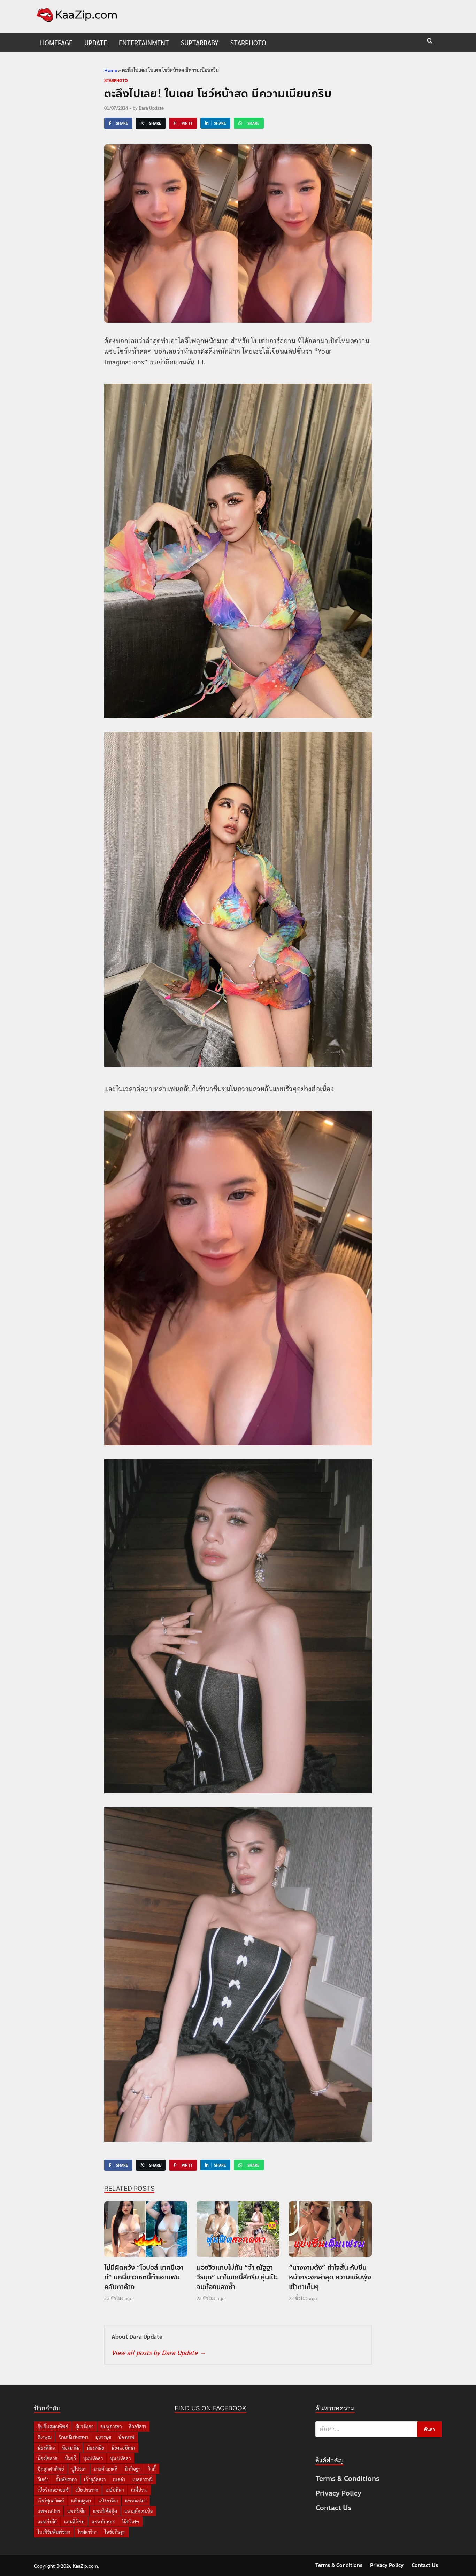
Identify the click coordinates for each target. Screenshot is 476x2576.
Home (111, 70)
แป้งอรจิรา (108, 2501)
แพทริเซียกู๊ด (105, 2511)
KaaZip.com (85, 2566)
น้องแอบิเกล (123, 2448)
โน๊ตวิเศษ (130, 2521)
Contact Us (334, 2508)
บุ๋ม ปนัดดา (120, 2458)
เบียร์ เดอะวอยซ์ (53, 2490)
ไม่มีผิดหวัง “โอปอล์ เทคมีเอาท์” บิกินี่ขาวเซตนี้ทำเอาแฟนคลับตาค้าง (144, 2277)
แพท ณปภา (49, 2511)
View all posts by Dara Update (158, 2352)
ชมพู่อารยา (111, 2426)
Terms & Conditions (348, 2479)
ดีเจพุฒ (45, 2437)
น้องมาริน (71, 2448)
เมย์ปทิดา (115, 2490)
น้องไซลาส (48, 2458)
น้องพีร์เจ (46, 2448)
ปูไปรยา (79, 2469)
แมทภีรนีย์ (47, 2521)
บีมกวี (70, 2458)
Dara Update (151, 108)
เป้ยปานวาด (87, 2490)
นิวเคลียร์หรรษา (74, 2437)
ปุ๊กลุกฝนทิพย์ (51, 2469)
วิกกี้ (152, 2469)
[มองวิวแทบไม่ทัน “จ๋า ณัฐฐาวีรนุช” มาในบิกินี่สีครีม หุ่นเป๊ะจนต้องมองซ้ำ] (238, 2231)
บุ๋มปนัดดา (93, 2458)
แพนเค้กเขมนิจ (139, 2511)
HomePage (56, 43)
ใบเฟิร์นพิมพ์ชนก (54, 2532)
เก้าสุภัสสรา (95, 2479)
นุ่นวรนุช (103, 2437)
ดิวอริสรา (137, 2426)
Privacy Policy (339, 2493)
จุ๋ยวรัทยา (85, 2426)
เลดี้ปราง (139, 2490)
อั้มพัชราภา (66, 2479)
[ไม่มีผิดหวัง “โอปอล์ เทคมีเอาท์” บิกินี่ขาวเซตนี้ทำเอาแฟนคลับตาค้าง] (146, 2231)
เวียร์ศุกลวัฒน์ (51, 2501)
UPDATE (96, 43)
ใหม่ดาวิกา (87, 2532)
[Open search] (430, 41)
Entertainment (144, 43)
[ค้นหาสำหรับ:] (379, 2429)
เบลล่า (119, 2479)
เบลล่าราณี (143, 2479)
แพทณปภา (136, 2501)
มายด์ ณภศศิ (106, 2469)
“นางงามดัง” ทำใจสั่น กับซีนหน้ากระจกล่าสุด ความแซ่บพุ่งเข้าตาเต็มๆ (330, 2277)
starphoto (248, 43)
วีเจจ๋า (43, 2479)
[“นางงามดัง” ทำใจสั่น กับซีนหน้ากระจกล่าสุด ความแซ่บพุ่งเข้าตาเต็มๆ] (330, 2231)
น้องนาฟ (126, 2437)
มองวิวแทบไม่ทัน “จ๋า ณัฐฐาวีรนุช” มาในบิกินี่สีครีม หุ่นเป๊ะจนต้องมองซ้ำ (237, 2277)
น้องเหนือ (95, 2448)
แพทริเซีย (76, 2511)
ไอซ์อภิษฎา (115, 2532)
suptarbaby (200, 43)
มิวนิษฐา (133, 2469)
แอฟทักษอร (103, 2521)
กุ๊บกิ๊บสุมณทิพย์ (53, 2426)
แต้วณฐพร (81, 2501)
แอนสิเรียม (74, 2521)
